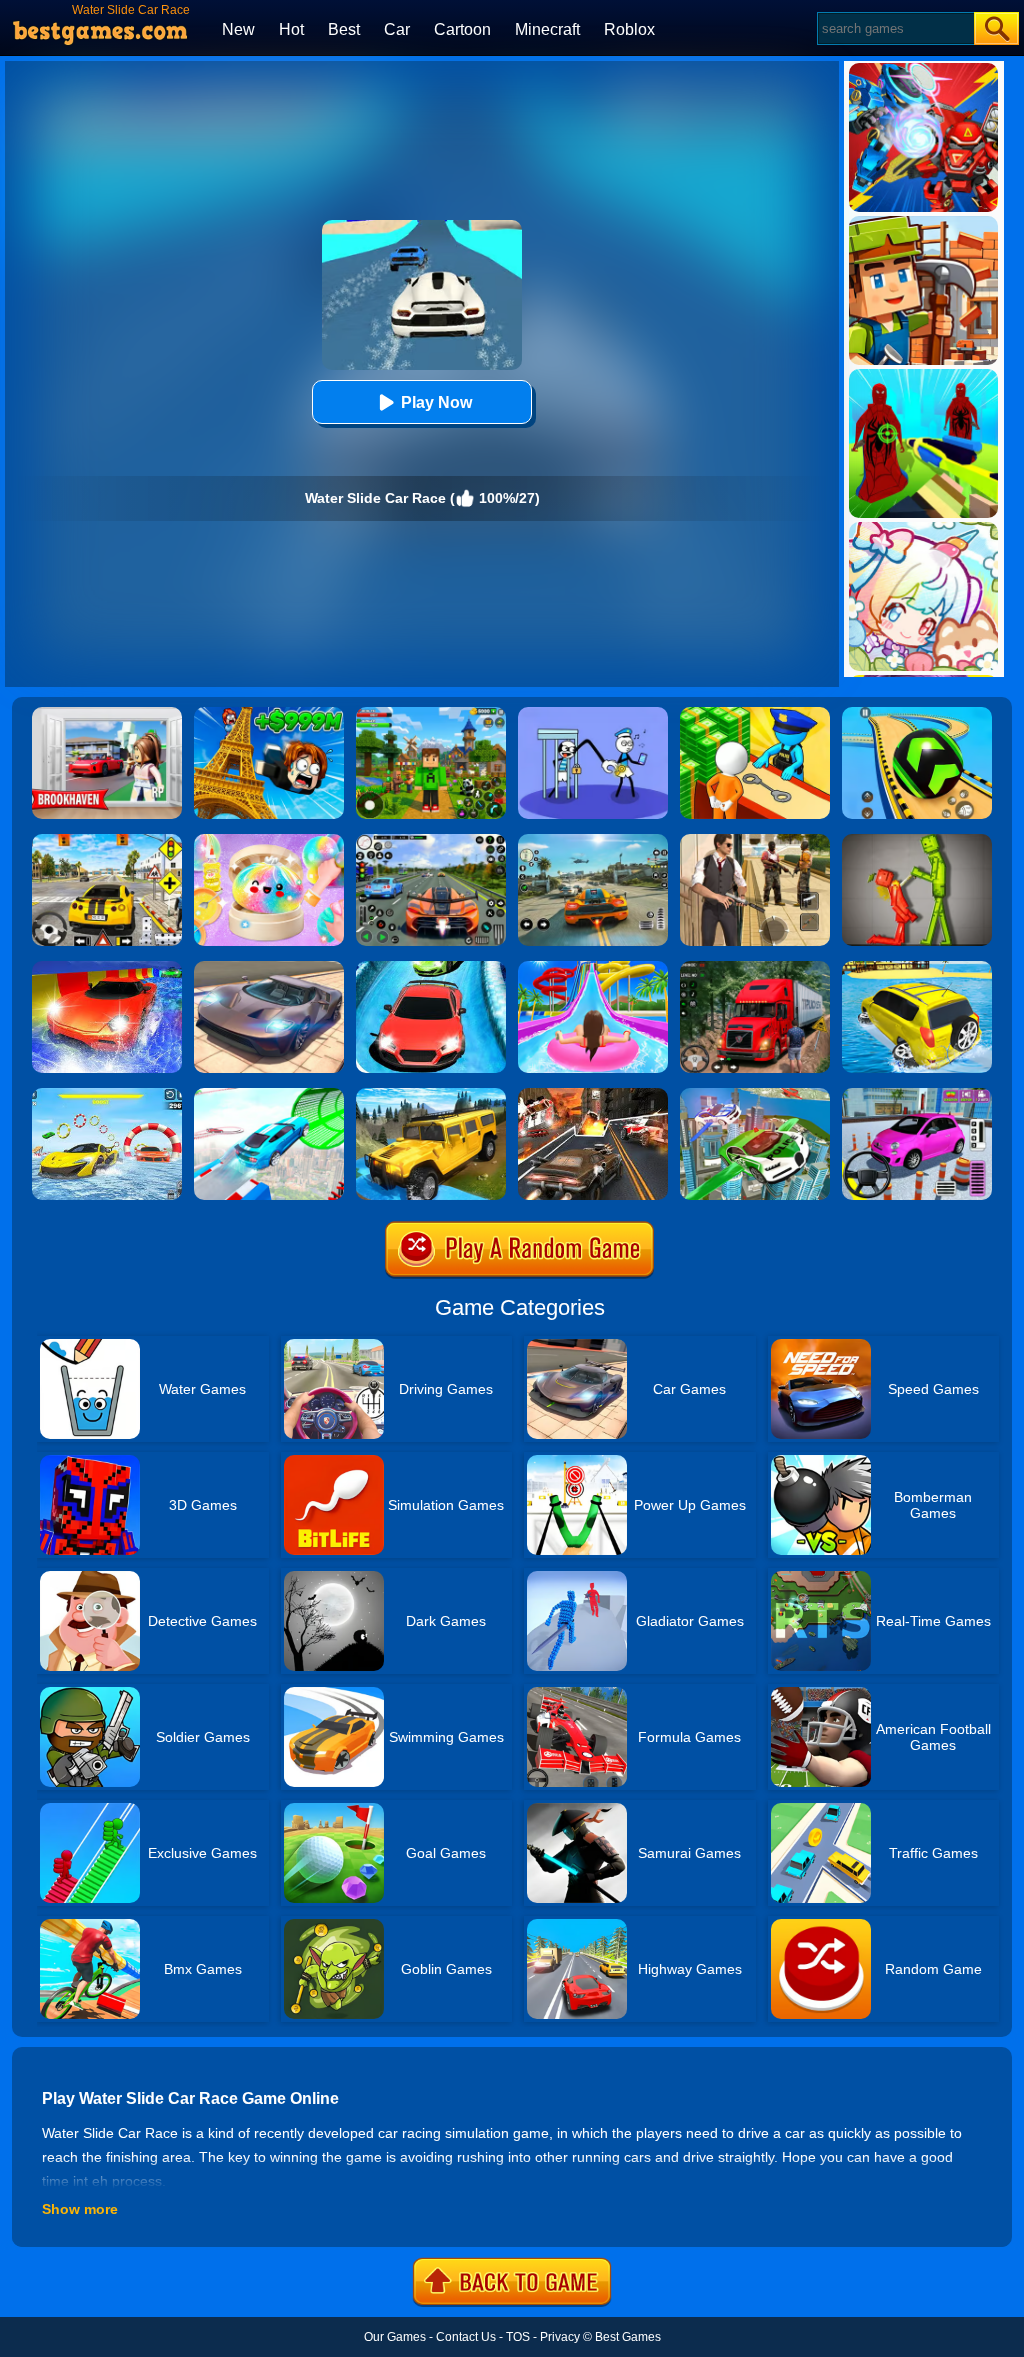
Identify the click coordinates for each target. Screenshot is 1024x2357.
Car (397, 29)
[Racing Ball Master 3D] (917, 714)
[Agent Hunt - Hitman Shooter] (755, 841)
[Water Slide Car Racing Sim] (431, 968)
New (238, 29)
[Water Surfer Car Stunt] (917, 968)
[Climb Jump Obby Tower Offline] (269, 714)
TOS (518, 2337)
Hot (291, 29)
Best (344, 29)
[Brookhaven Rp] (107, 714)
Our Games (395, 2337)
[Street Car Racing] (431, 841)
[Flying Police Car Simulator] (755, 1095)
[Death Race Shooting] (593, 1095)
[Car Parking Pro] (917, 1095)
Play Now (436, 402)
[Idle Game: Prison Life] (755, 714)
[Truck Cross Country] (431, 1095)
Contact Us (466, 2337)
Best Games (628, 2337)
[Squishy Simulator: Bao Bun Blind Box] (269, 841)
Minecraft (547, 29)
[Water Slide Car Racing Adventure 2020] (107, 968)
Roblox (629, 29)
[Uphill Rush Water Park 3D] (593, 968)
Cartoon (462, 29)
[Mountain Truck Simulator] (755, 968)
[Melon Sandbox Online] (917, 841)
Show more (80, 2209)
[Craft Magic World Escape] (431, 714)
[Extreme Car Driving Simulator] (269, 968)
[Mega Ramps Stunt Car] (269, 1095)
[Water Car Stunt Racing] (107, 1095)
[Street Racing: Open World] (593, 841)
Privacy (560, 2337)
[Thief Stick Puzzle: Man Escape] (593, 714)
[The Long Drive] (107, 841)
